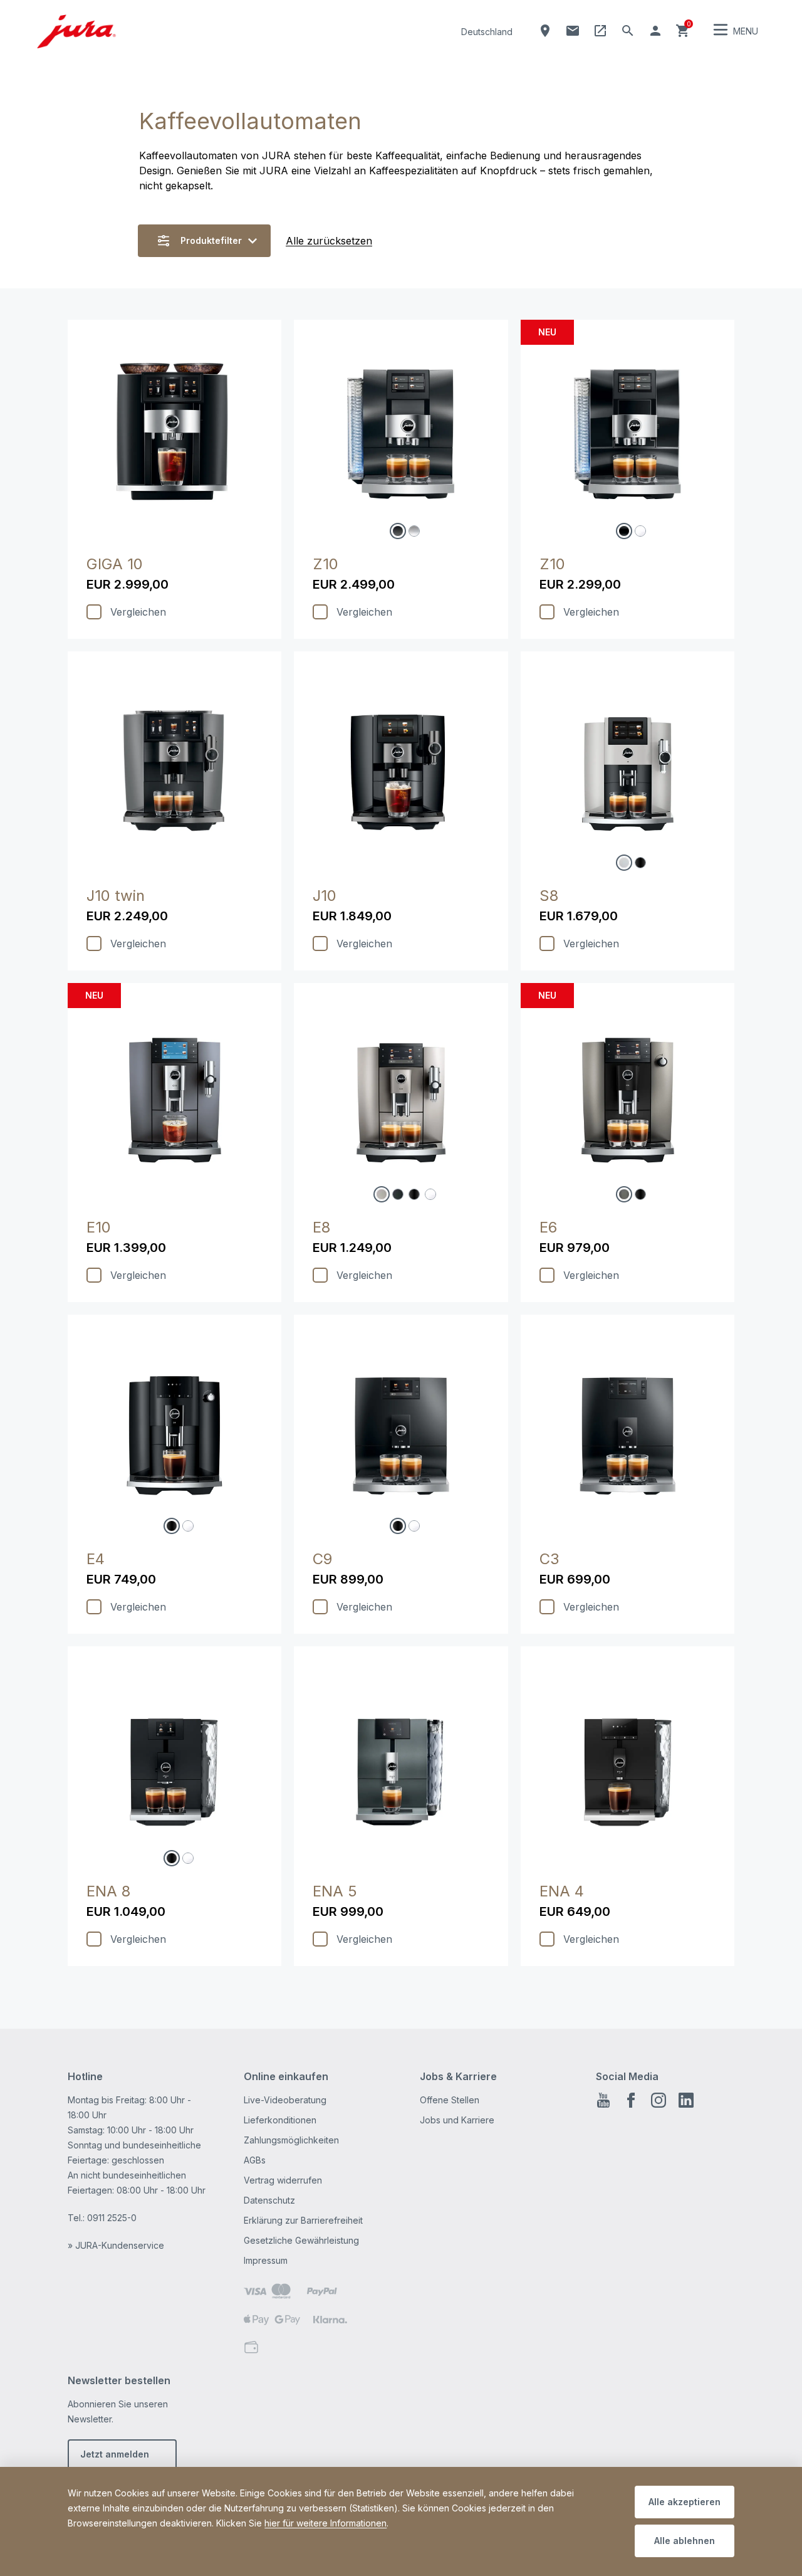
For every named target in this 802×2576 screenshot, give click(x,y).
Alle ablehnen (685, 2541)
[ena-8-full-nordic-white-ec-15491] (188, 1858)
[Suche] (628, 31)
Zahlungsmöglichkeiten (291, 2140)
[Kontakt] (573, 31)
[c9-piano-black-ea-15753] (398, 1526)
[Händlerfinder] (545, 31)
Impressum (266, 2260)
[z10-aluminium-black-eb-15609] (398, 531)
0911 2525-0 (112, 2218)
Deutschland (487, 32)
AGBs (255, 2160)
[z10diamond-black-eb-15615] (624, 531)
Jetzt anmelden (115, 2454)
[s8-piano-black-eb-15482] (640, 863)
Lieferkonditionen (280, 2120)
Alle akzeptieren (685, 2502)
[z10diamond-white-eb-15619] (640, 531)
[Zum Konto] (655, 31)
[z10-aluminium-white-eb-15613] (414, 531)
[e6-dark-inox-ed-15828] (624, 1194)
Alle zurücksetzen (329, 241)
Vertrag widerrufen (283, 2180)
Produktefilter (211, 240)
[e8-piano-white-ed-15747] (430, 1194)
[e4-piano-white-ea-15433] (188, 1526)
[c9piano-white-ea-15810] (414, 1526)
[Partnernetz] (600, 31)
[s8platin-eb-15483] (624, 863)
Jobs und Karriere (457, 2120)
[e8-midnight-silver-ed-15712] (382, 1194)
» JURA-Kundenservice (116, 2245)
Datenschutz (269, 2200)
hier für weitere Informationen (325, 2523)
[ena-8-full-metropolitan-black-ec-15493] (172, 1858)
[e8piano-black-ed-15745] (414, 1194)
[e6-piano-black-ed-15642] (640, 1194)
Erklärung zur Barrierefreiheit (303, 2220)
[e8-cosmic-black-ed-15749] (398, 1194)
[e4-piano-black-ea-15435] (172, 1526)
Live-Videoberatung (285, 2100)
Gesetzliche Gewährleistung (301, 2240)
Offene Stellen (450, 2100)
